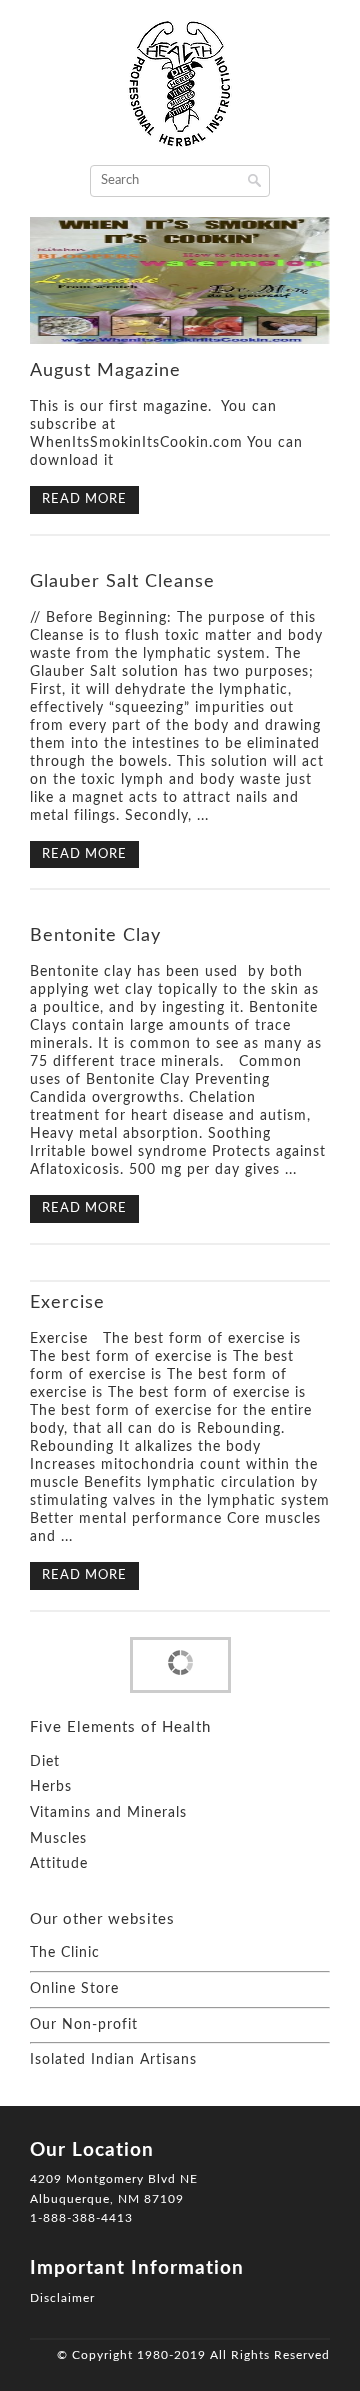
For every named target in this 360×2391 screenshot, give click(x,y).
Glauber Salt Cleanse (122, 582)
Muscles (58, 1839)
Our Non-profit (84, 2025)
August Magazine (105, 371)
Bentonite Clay (95, 936)
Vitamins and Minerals (108, 1813)
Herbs (51, 1787)
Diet (45, 1762)
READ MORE (84, 499)
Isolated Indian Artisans (113, 2060)
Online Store (74, 1989)
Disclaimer (62, 2298)
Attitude (59, 1864)
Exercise (67, 1303)
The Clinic (65, 1953)
